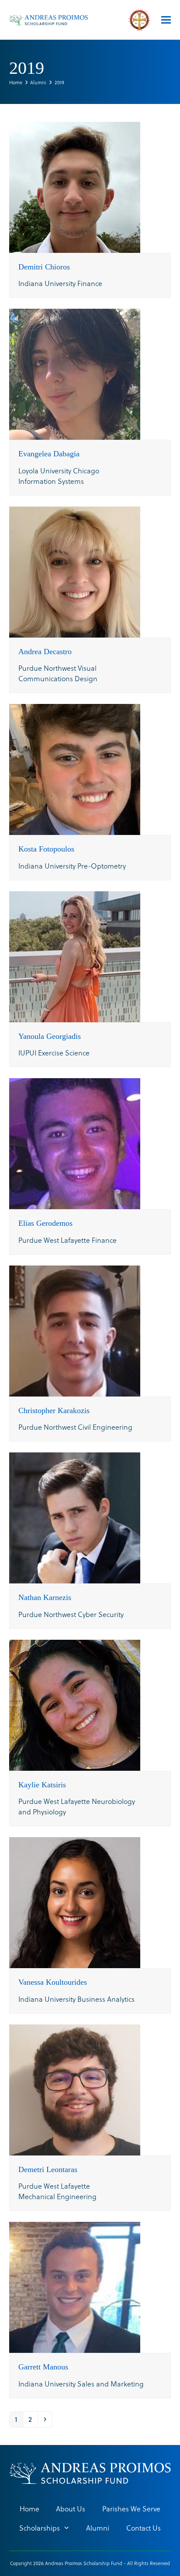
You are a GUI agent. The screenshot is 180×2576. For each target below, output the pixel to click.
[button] (166, 20)
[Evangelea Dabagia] (75, 373)
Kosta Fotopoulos (46, 849)
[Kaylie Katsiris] (75, 1704)
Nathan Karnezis (45, 1597)
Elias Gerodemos (45, 1223)
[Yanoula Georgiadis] (75, 955)
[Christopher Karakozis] (75, 1329)
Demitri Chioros (44, 267)
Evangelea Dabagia (49, 454)
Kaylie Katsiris (42, 1785)
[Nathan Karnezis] (75, 1517)
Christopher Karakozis (54, 1410)
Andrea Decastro (45, 652)
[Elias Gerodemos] (75, 1143)
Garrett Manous (43, 2367)
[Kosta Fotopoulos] (75, 768)
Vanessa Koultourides (53, 1982)
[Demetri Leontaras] (75, 2088)
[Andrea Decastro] (75, 571)
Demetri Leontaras (48, 2169)
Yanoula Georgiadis (50, 1036)
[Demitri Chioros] (75, 186)
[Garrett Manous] (75, 2286)
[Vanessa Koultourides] (75, 1902)
